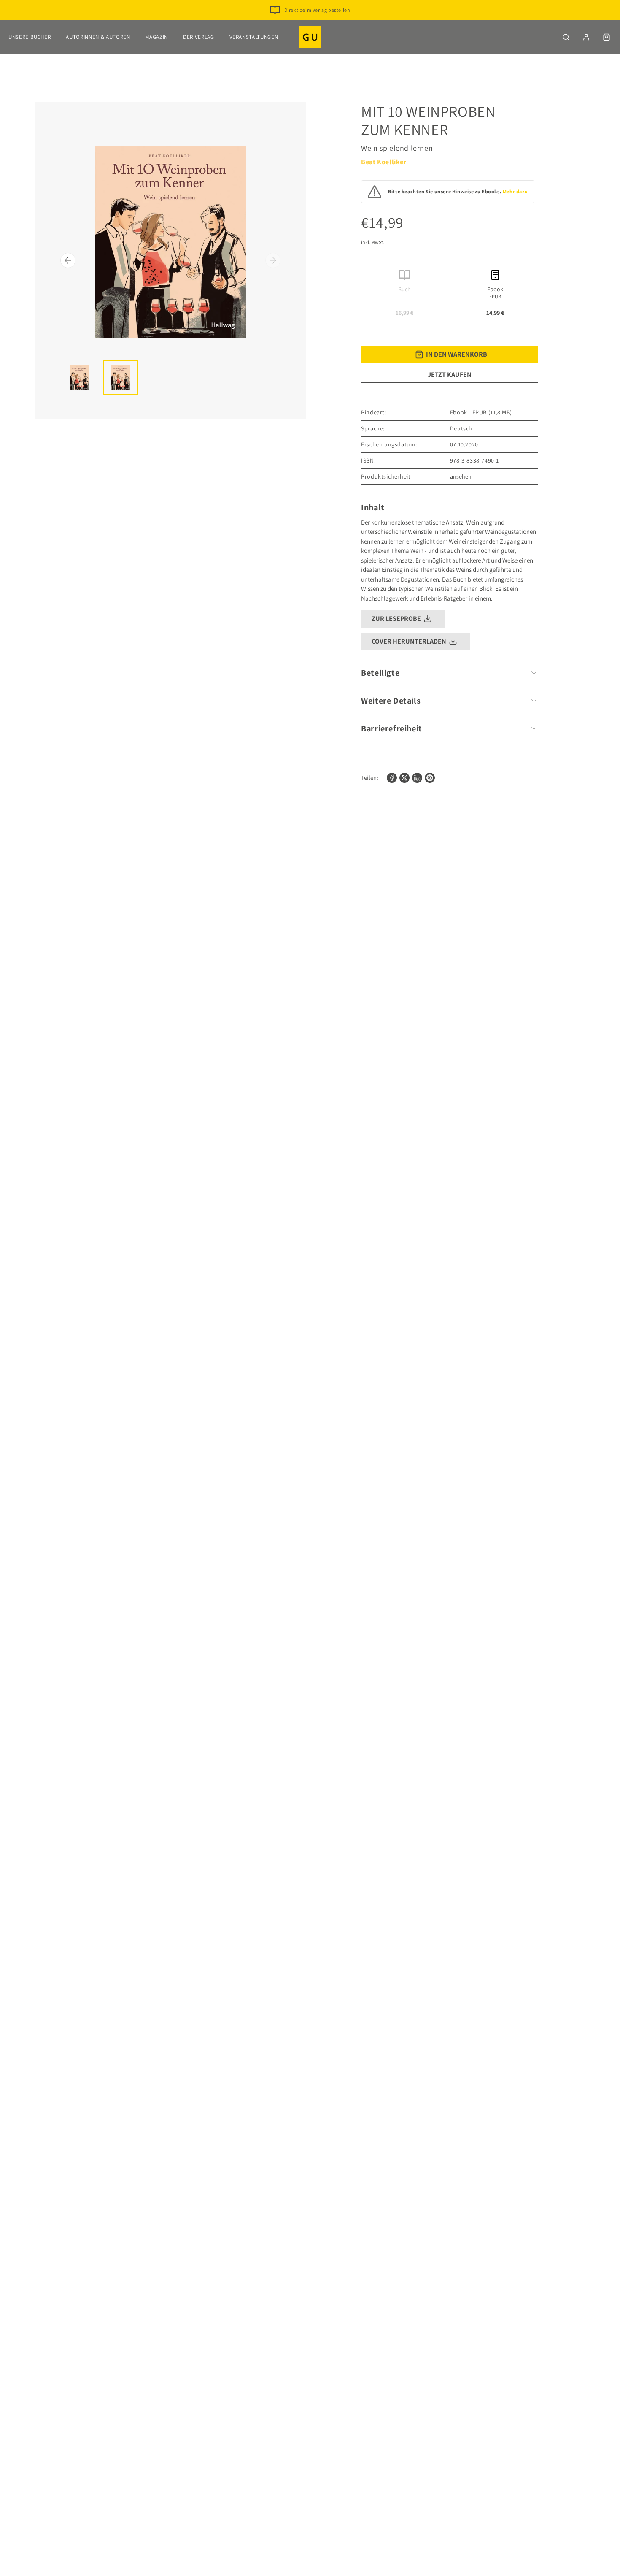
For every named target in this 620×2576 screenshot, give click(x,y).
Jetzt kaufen (450, 375)
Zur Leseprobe (396, 618)
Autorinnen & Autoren (98, 37)
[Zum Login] (586, 37)
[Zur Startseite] (310, 37)
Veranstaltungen (254, 37)
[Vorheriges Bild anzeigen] (68, 260)
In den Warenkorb (457, 354)
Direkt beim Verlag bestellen (317, 10)
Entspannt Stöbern (317, 23)
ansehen (461, 476)
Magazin (156, 37)
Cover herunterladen (409, 641)
